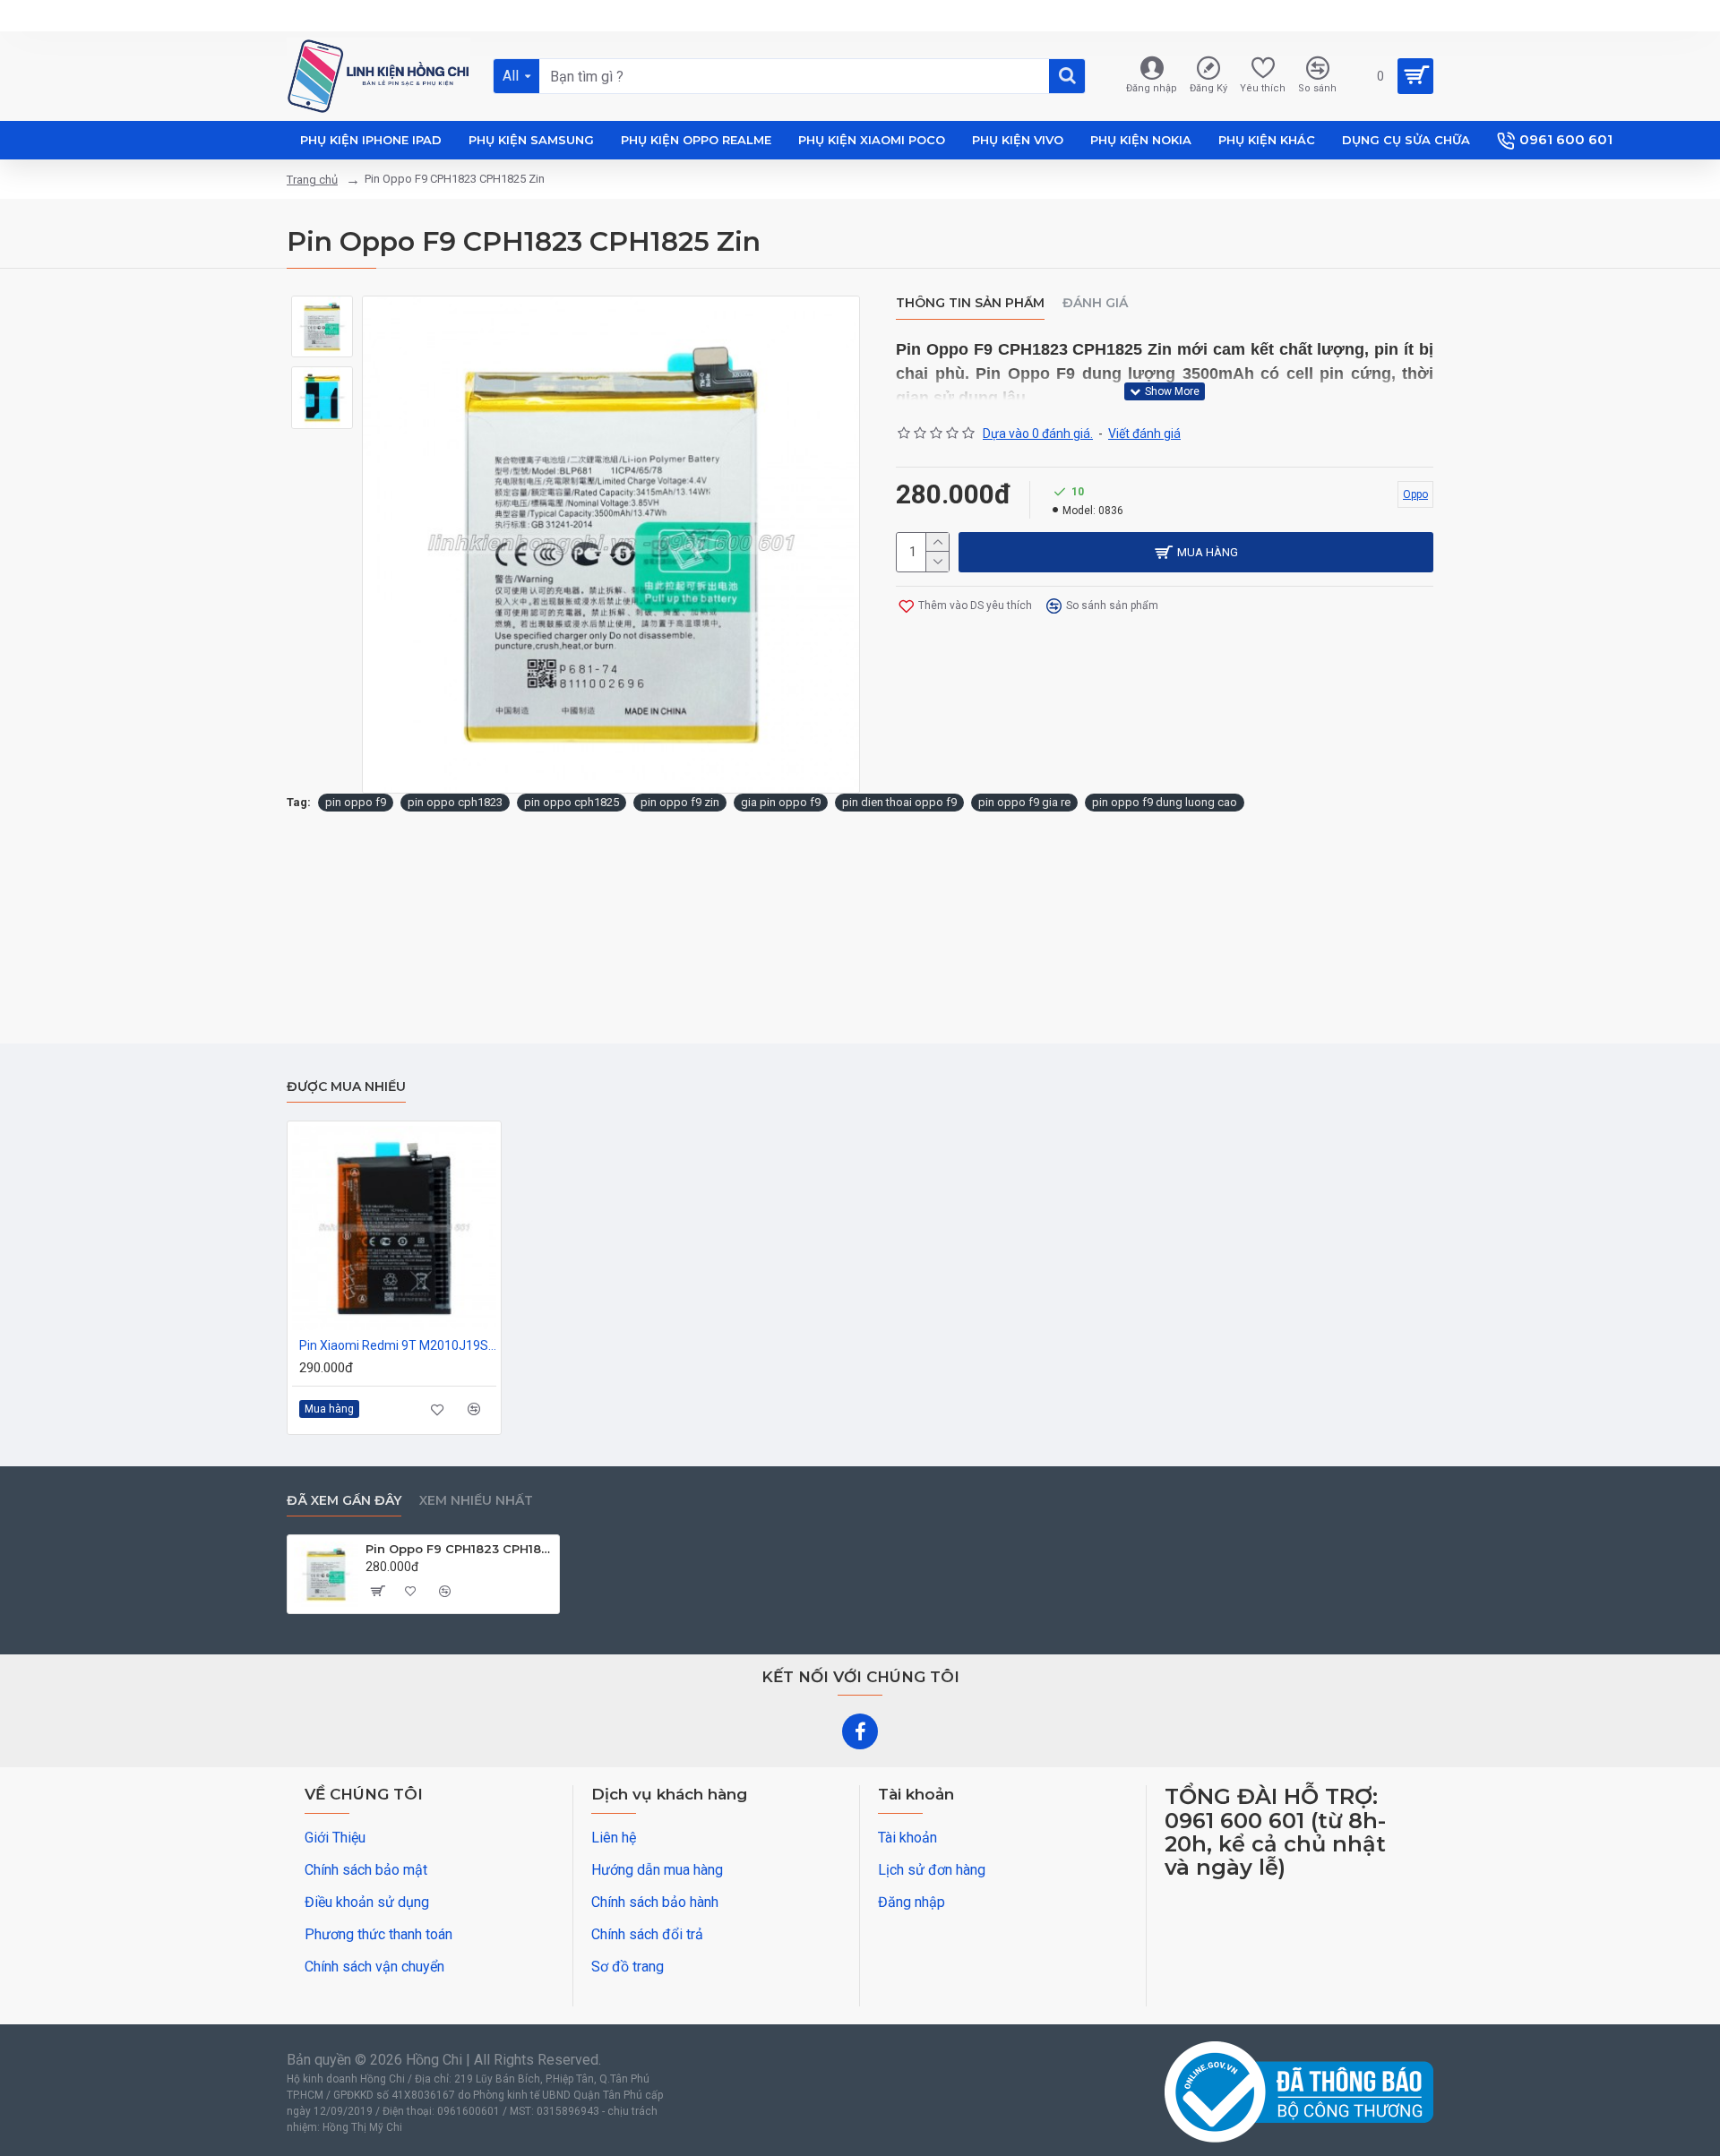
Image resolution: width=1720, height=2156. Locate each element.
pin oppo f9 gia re (1024, 802)
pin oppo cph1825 (572, 802)
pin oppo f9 (356, 802)
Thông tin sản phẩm (970, 303)
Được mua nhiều (346, 1087)
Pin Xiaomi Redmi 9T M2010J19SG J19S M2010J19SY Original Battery (398, 1345)
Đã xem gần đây (344, 1501)
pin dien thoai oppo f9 (899, 802)
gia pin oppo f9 (781, 802)
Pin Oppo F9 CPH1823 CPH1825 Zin (459, 1549)
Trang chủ (312, 180)
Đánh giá (1095, 303)
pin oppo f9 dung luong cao (1165, 802)
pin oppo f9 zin (680, 802)
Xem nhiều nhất (476, 1501)
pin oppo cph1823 (455, 802)
